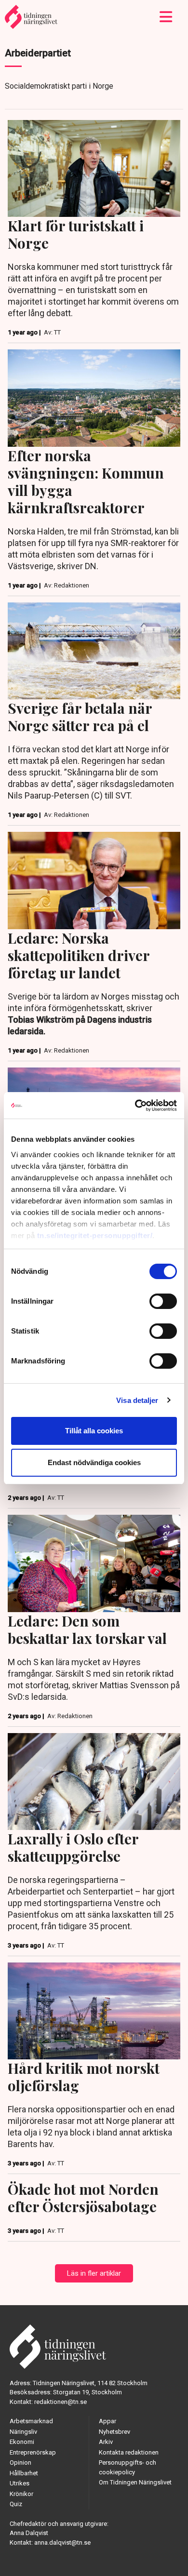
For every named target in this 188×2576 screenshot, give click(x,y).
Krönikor (21, 2494)
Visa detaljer (137, 1400)
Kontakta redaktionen (129, 2452)
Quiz (16, 2504)
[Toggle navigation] (166, 17)
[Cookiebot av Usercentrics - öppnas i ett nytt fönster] (135, 1106)
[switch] (163, 1301)
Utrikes (20, 2483)
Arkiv (106, 2442)
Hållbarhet (24, 2473)
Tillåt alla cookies (94, 1431)
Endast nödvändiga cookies (94, 1462)
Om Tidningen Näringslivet (135, 2482)
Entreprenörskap (33, 2452)
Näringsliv (23, 2432)
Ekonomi (22, 2442)
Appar (107, 2421)
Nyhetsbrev (114, 2432)
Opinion (20, 2463)
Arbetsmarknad (31, 2421)
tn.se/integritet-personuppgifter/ (95, 1235)
